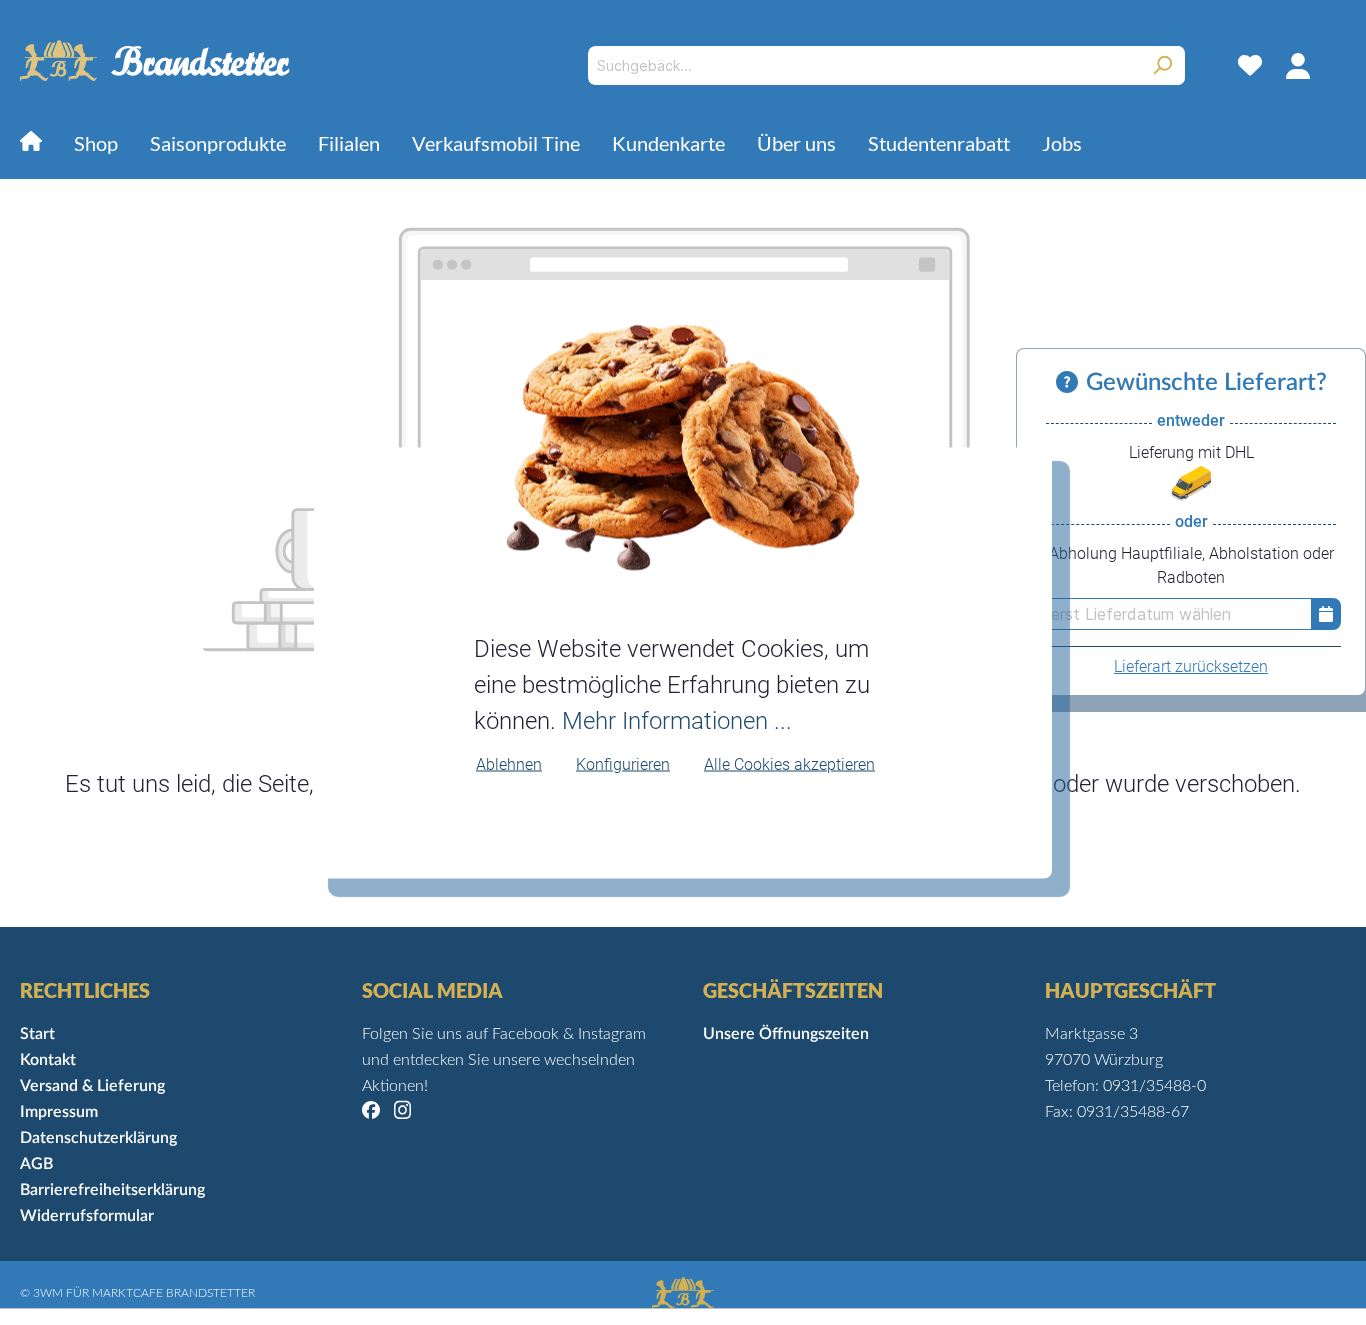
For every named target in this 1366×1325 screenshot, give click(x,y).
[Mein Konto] (1298, 65)
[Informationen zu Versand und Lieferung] (1071, 383)
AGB (36, 1164)
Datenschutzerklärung (98, 1138)
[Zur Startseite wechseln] (155, 61)
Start (37, 1034)
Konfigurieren (623, 764)
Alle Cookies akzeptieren (789, 764)
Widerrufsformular (87, 1216)
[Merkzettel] (1250, 65)
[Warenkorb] (1334, 65)
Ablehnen (509, 764)
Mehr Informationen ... (677, 721)
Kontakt (48, 1060)
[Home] (31, 145)
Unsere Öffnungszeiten (786, 1034)
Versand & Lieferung (92, 1086)
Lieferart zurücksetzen (1191, 666)
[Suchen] (1162, 65)
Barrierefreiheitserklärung (112, 1190)
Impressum (59, 1112)
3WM (48, 1293)
